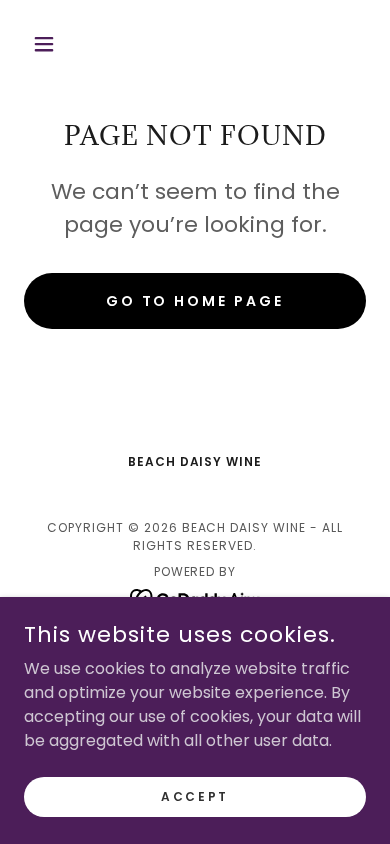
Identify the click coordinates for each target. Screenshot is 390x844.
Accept (194, 795)
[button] (49, 44)
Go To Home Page (195, 301)
